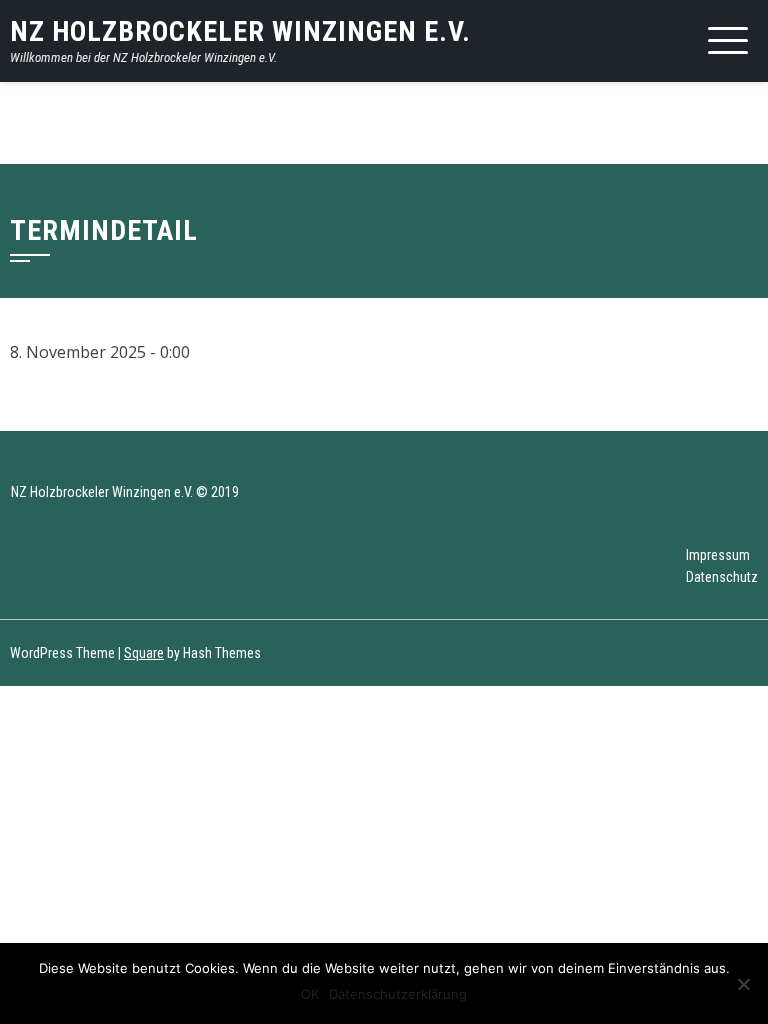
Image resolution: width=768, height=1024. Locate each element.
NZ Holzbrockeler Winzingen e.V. (240, 31)
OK (310, 994)
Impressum (718, 555)
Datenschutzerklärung (398, 994)
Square (144, 653)
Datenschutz (722, 577)
